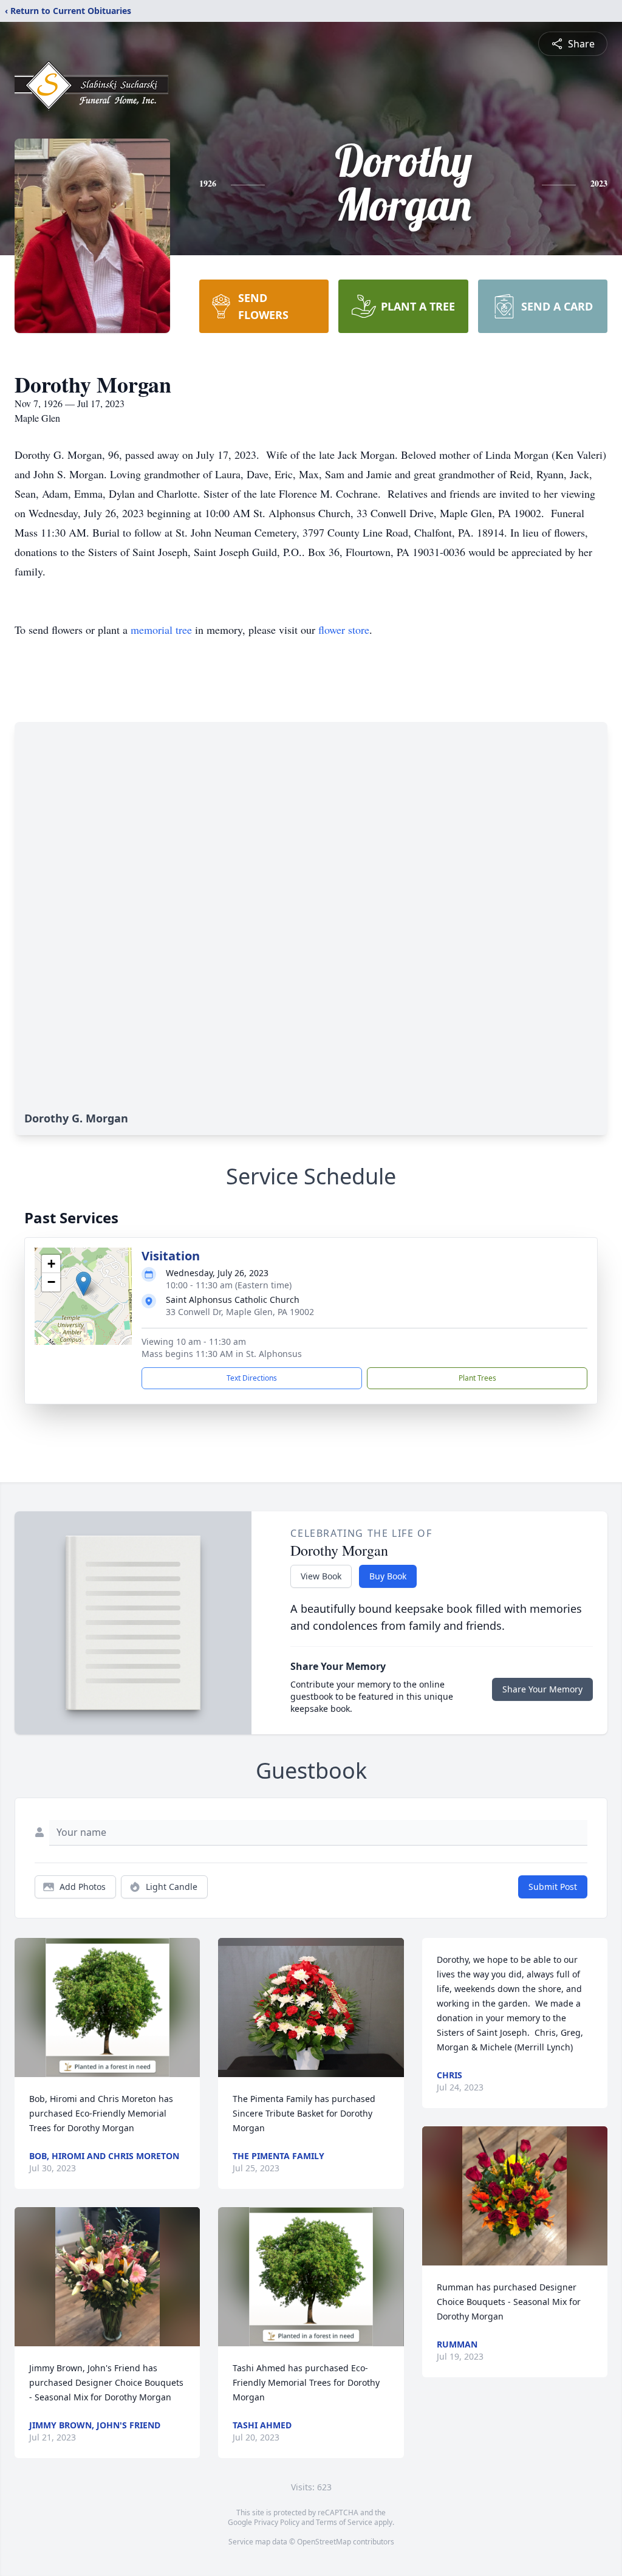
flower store (344, 630)
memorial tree (161, 630)
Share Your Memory (542, 1689)
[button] (84, 1284)
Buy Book (388, 1576)
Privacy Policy (277, 2522)
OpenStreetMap (324, 2542)
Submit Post (553, 1887)
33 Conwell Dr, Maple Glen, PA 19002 (240, 1312)
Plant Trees (477, 1378)
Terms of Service (344, 2522)
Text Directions (252, 1378)
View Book (321, 1576)
